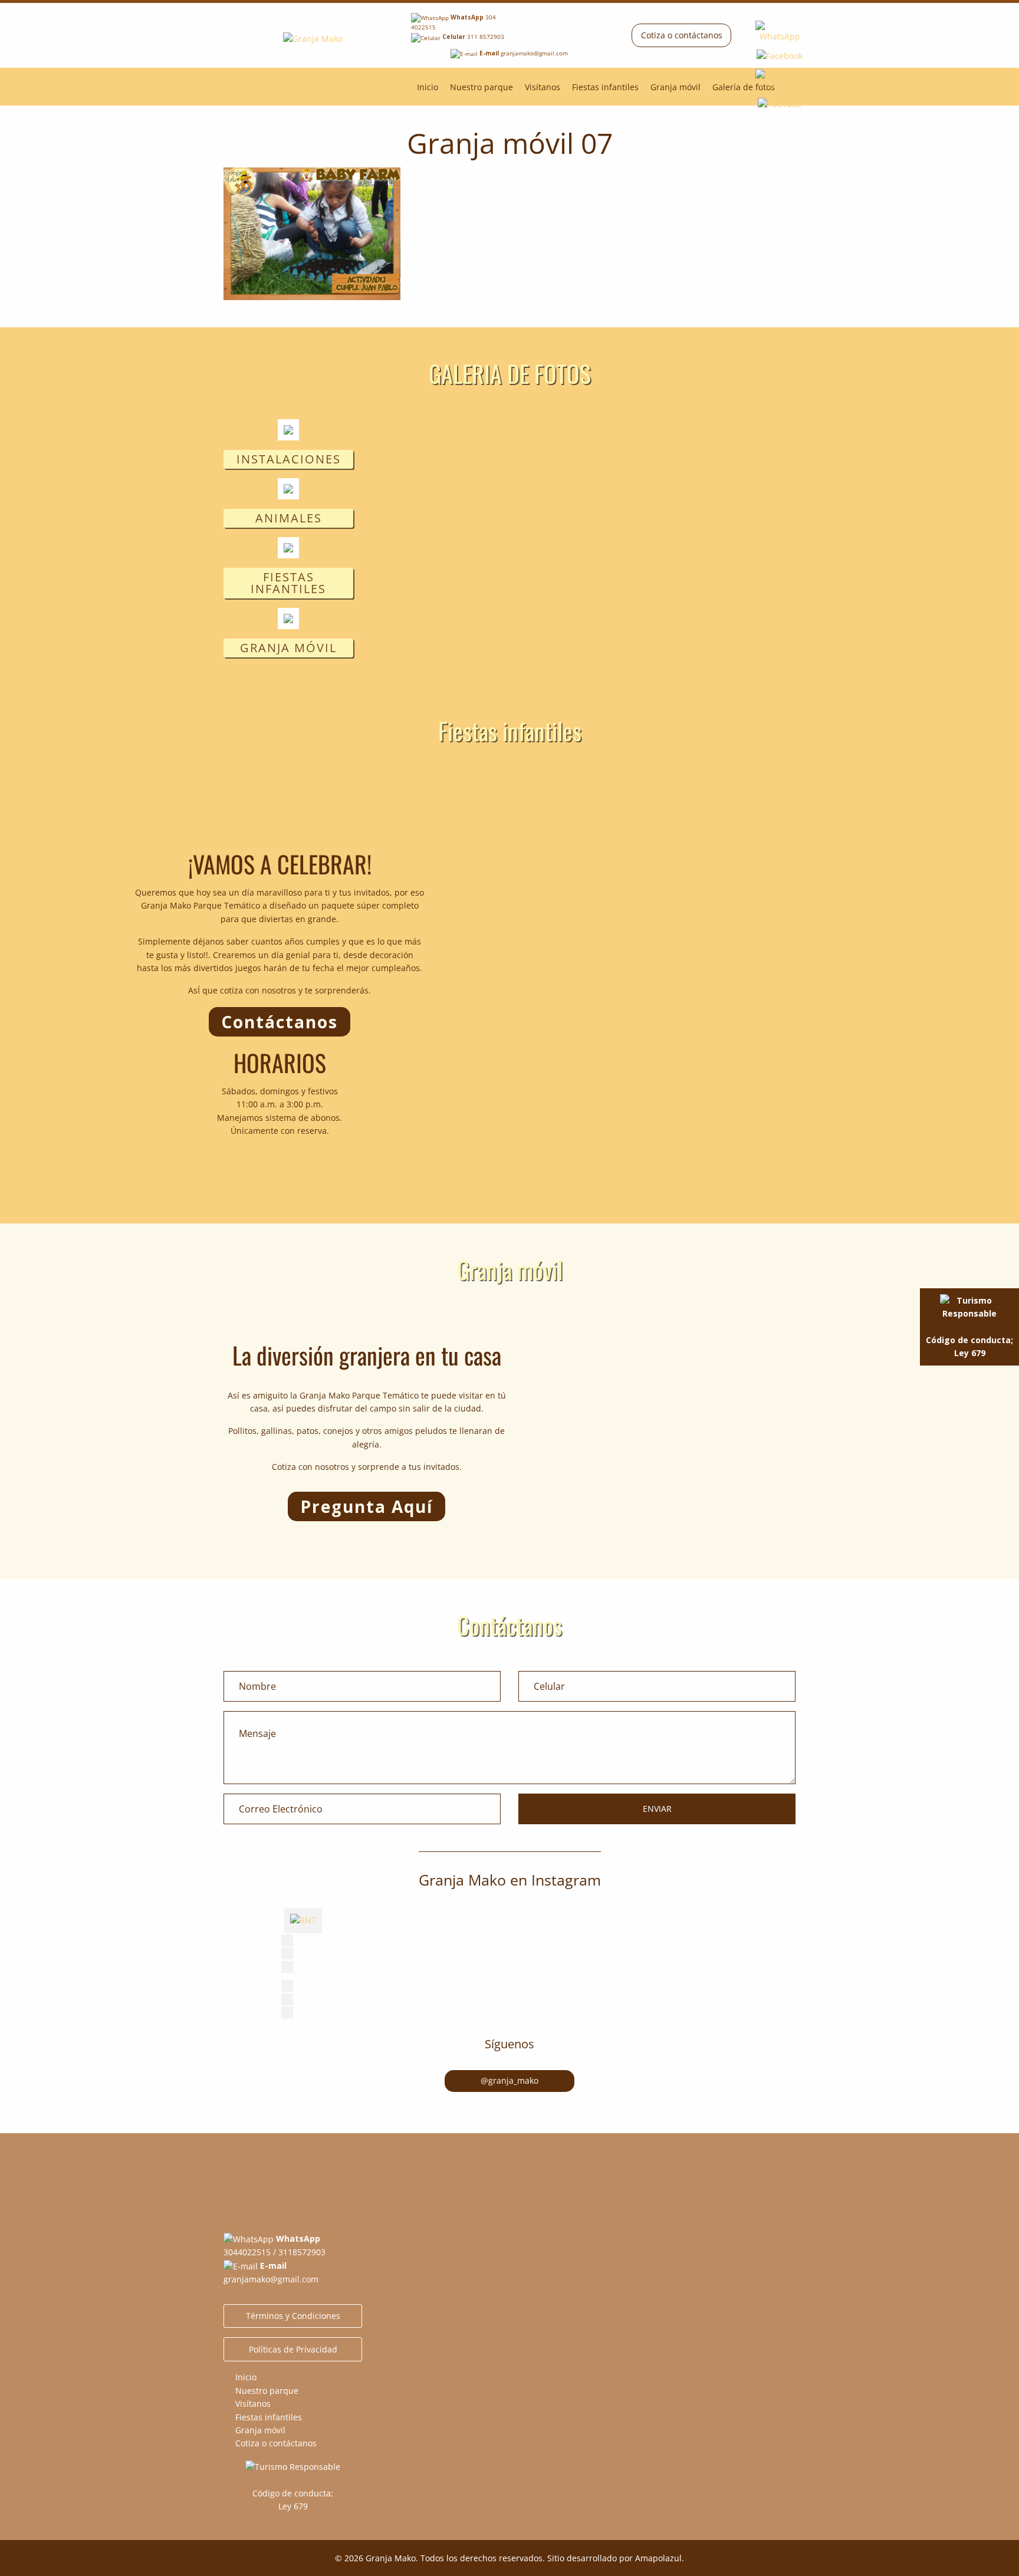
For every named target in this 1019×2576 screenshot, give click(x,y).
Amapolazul (658, 2558)
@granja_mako (509, 2080)
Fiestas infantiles (605, 87)
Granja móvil (676, 87)
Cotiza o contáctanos (682, 35)
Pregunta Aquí (366, 1506)
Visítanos (543, 87)
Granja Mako (391, 2558)
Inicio (428, 87)
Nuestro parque (481, 87)
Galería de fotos (744, 87)
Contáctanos (280, 1022)
